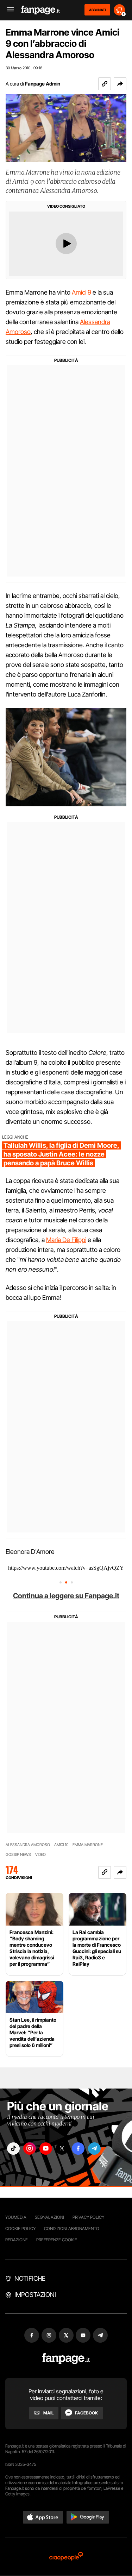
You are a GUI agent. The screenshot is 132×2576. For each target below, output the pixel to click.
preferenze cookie (57, 2240)
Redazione (17, 2240)
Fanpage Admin (43, 84)
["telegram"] (94, 2149)
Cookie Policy (20, 2228)
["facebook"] (78, 2149)
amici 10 (61, 1845)
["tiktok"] (13, 2149)
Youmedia (16, 2217)
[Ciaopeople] (66, 2557)
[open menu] (8, 10)
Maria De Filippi (66, 1240)
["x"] (62, 2149)
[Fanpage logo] (40, 10)
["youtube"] (46, 2149)
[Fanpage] (66, 2359)
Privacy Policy (88, 2217)
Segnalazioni (49, 2217)
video (40, 1855)
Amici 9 (81, 292)
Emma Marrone (88, 1845)
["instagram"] (30, 2149)
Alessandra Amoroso (28, 1845)
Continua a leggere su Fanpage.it (66, 1596)
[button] (120, 84)
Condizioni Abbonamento (72, 2228)
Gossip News (18, 1855)
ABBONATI (97, 10)
